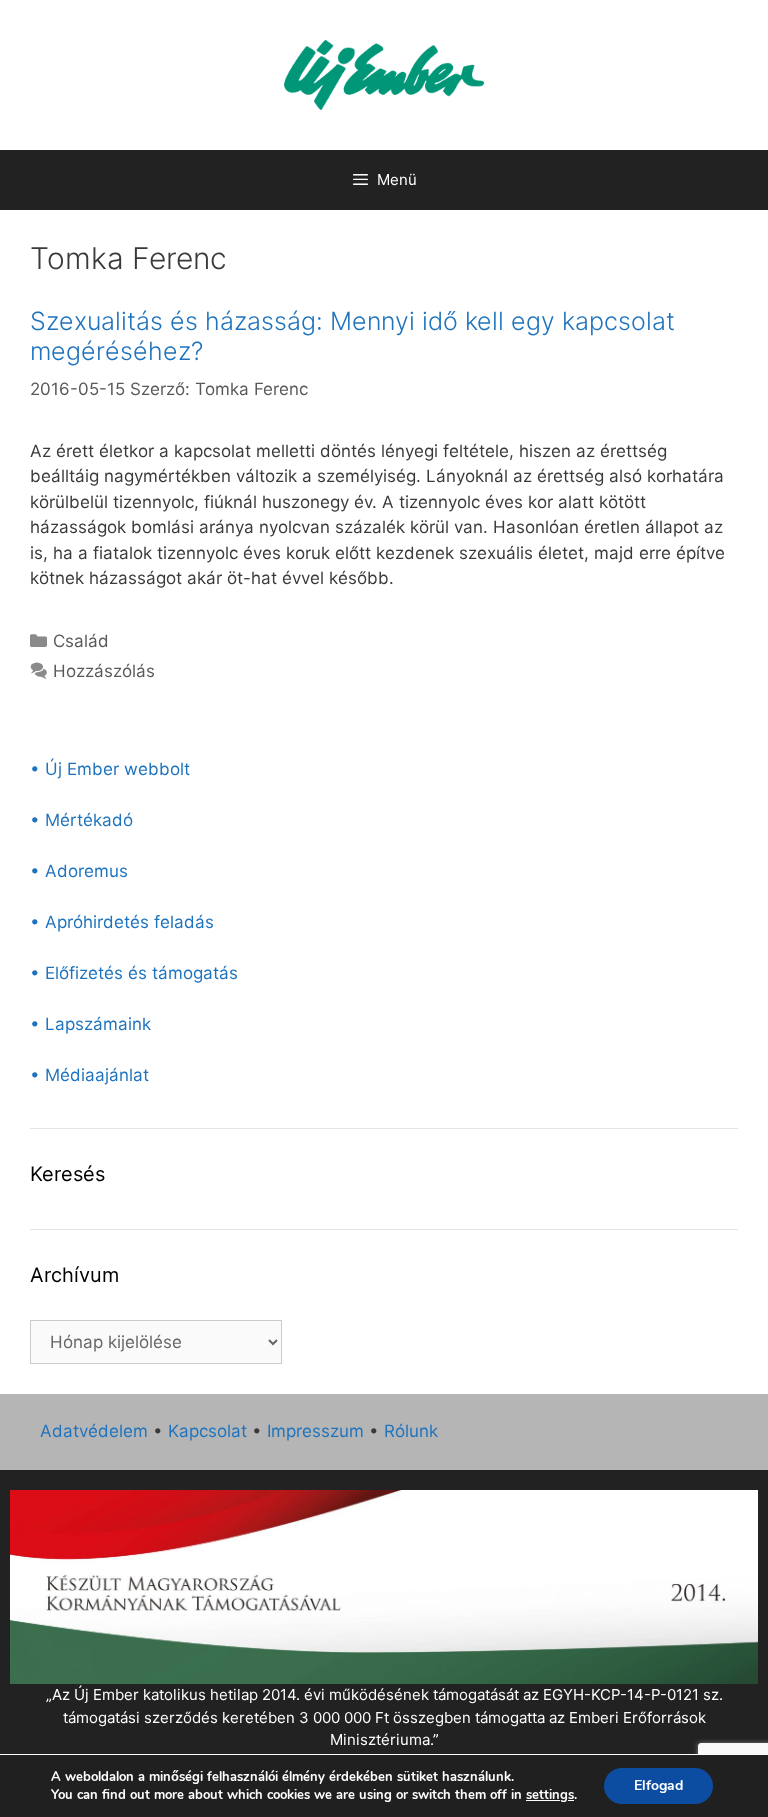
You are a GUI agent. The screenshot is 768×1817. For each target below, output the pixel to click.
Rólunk (411, 1431)
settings (550, 1795)
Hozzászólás (104, 671)
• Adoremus (79, 871)
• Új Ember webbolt (110, 769)
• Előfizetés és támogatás (134, 973)
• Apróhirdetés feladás (122, 922)
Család (81, 641)
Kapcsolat (207, 1431)
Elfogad (658, 1785)
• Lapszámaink (90, 1024)
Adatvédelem (94, 1431)
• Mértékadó (81, 820)
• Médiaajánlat (89, 1075)
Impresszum (315, 1431)
